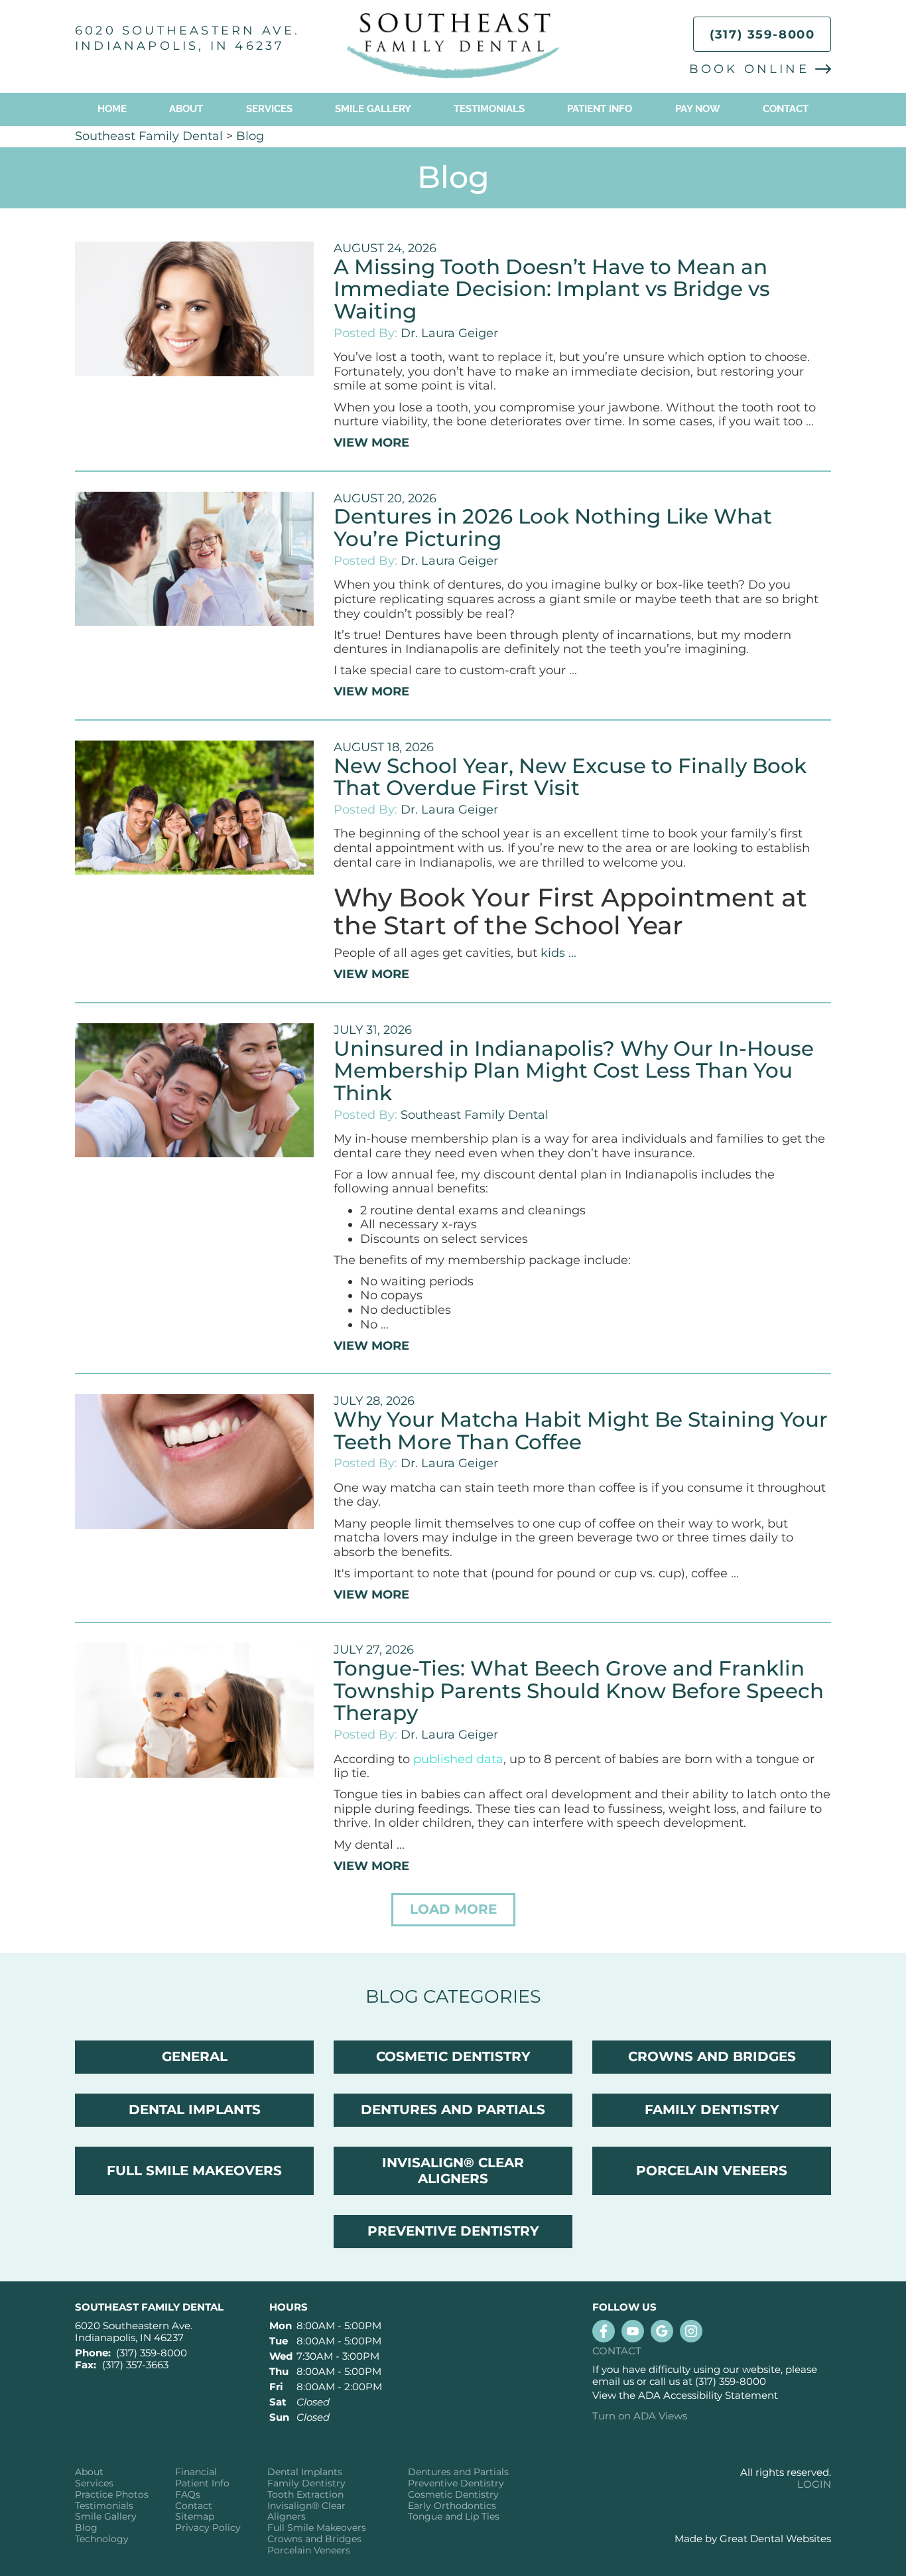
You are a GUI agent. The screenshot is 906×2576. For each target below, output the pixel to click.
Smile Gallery (373, 109)
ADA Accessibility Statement (708, 2395)
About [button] (186, 109)
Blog (250, 136)
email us (613, 2381)
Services (269, 109)
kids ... (558, 953)
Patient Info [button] (600, 109)
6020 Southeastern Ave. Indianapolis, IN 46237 (187, 38)
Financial (196, 2472)
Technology (102, 2539)
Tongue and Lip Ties (454, 2517)
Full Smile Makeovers (317, 2528)
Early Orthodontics (452, 2506)
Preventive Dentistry (456, 2483)
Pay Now (698, 109)
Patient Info (202, 2483)
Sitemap (195, 2517)
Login (814, 2484)
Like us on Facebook (604, 2331)
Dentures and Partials (458, 2472)
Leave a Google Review (662, 2331)
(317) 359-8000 (762, 35)
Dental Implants (305, 2472)
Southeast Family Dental (149, 136)
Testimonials (489, 109)
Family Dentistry (306, 2483)
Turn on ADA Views (640, 2416)
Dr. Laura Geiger (449, 333)
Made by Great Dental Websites (753, 2539)
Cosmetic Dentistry (453, 2495)
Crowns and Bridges (314, 2539)
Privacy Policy (208, 2528)
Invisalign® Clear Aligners (306, 2512)
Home (112, 109)
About (89, 2472)
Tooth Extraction (305, 2495)
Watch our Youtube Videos (633, 2331)
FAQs (188, 2495)
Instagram (691, 2331)
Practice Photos (112, 2495)
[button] (453, 1910)
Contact (786, 109)
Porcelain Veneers (309, 2550)
